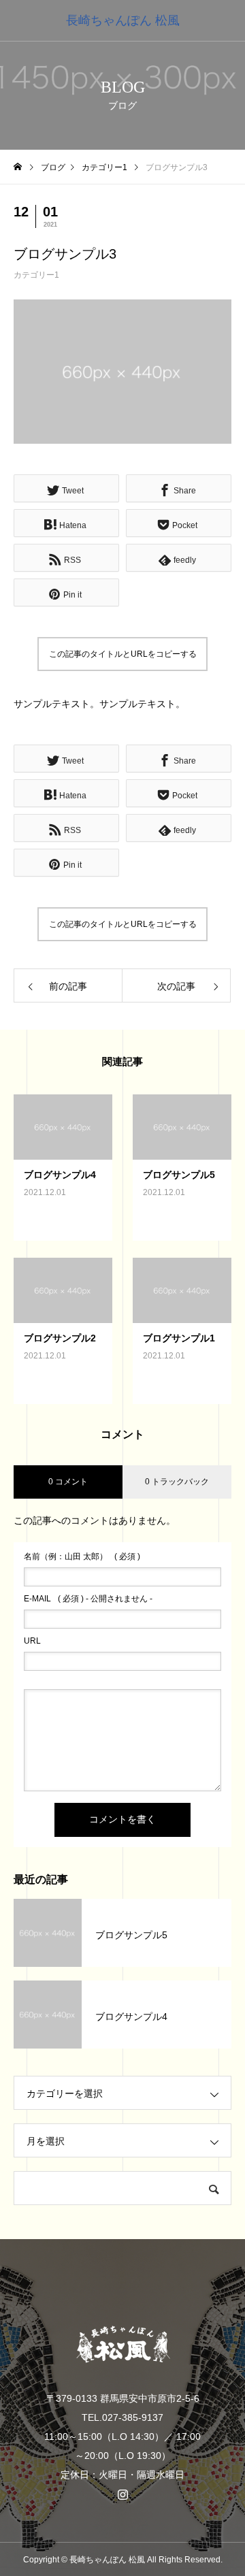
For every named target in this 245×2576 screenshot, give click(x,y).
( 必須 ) (82, 1556)
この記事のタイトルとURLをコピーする (123, 654)
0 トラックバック (177, 1482)
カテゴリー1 (36, 275)
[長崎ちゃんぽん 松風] (122, 2345)
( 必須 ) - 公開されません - (88, 1599)
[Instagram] (122, 2494)
